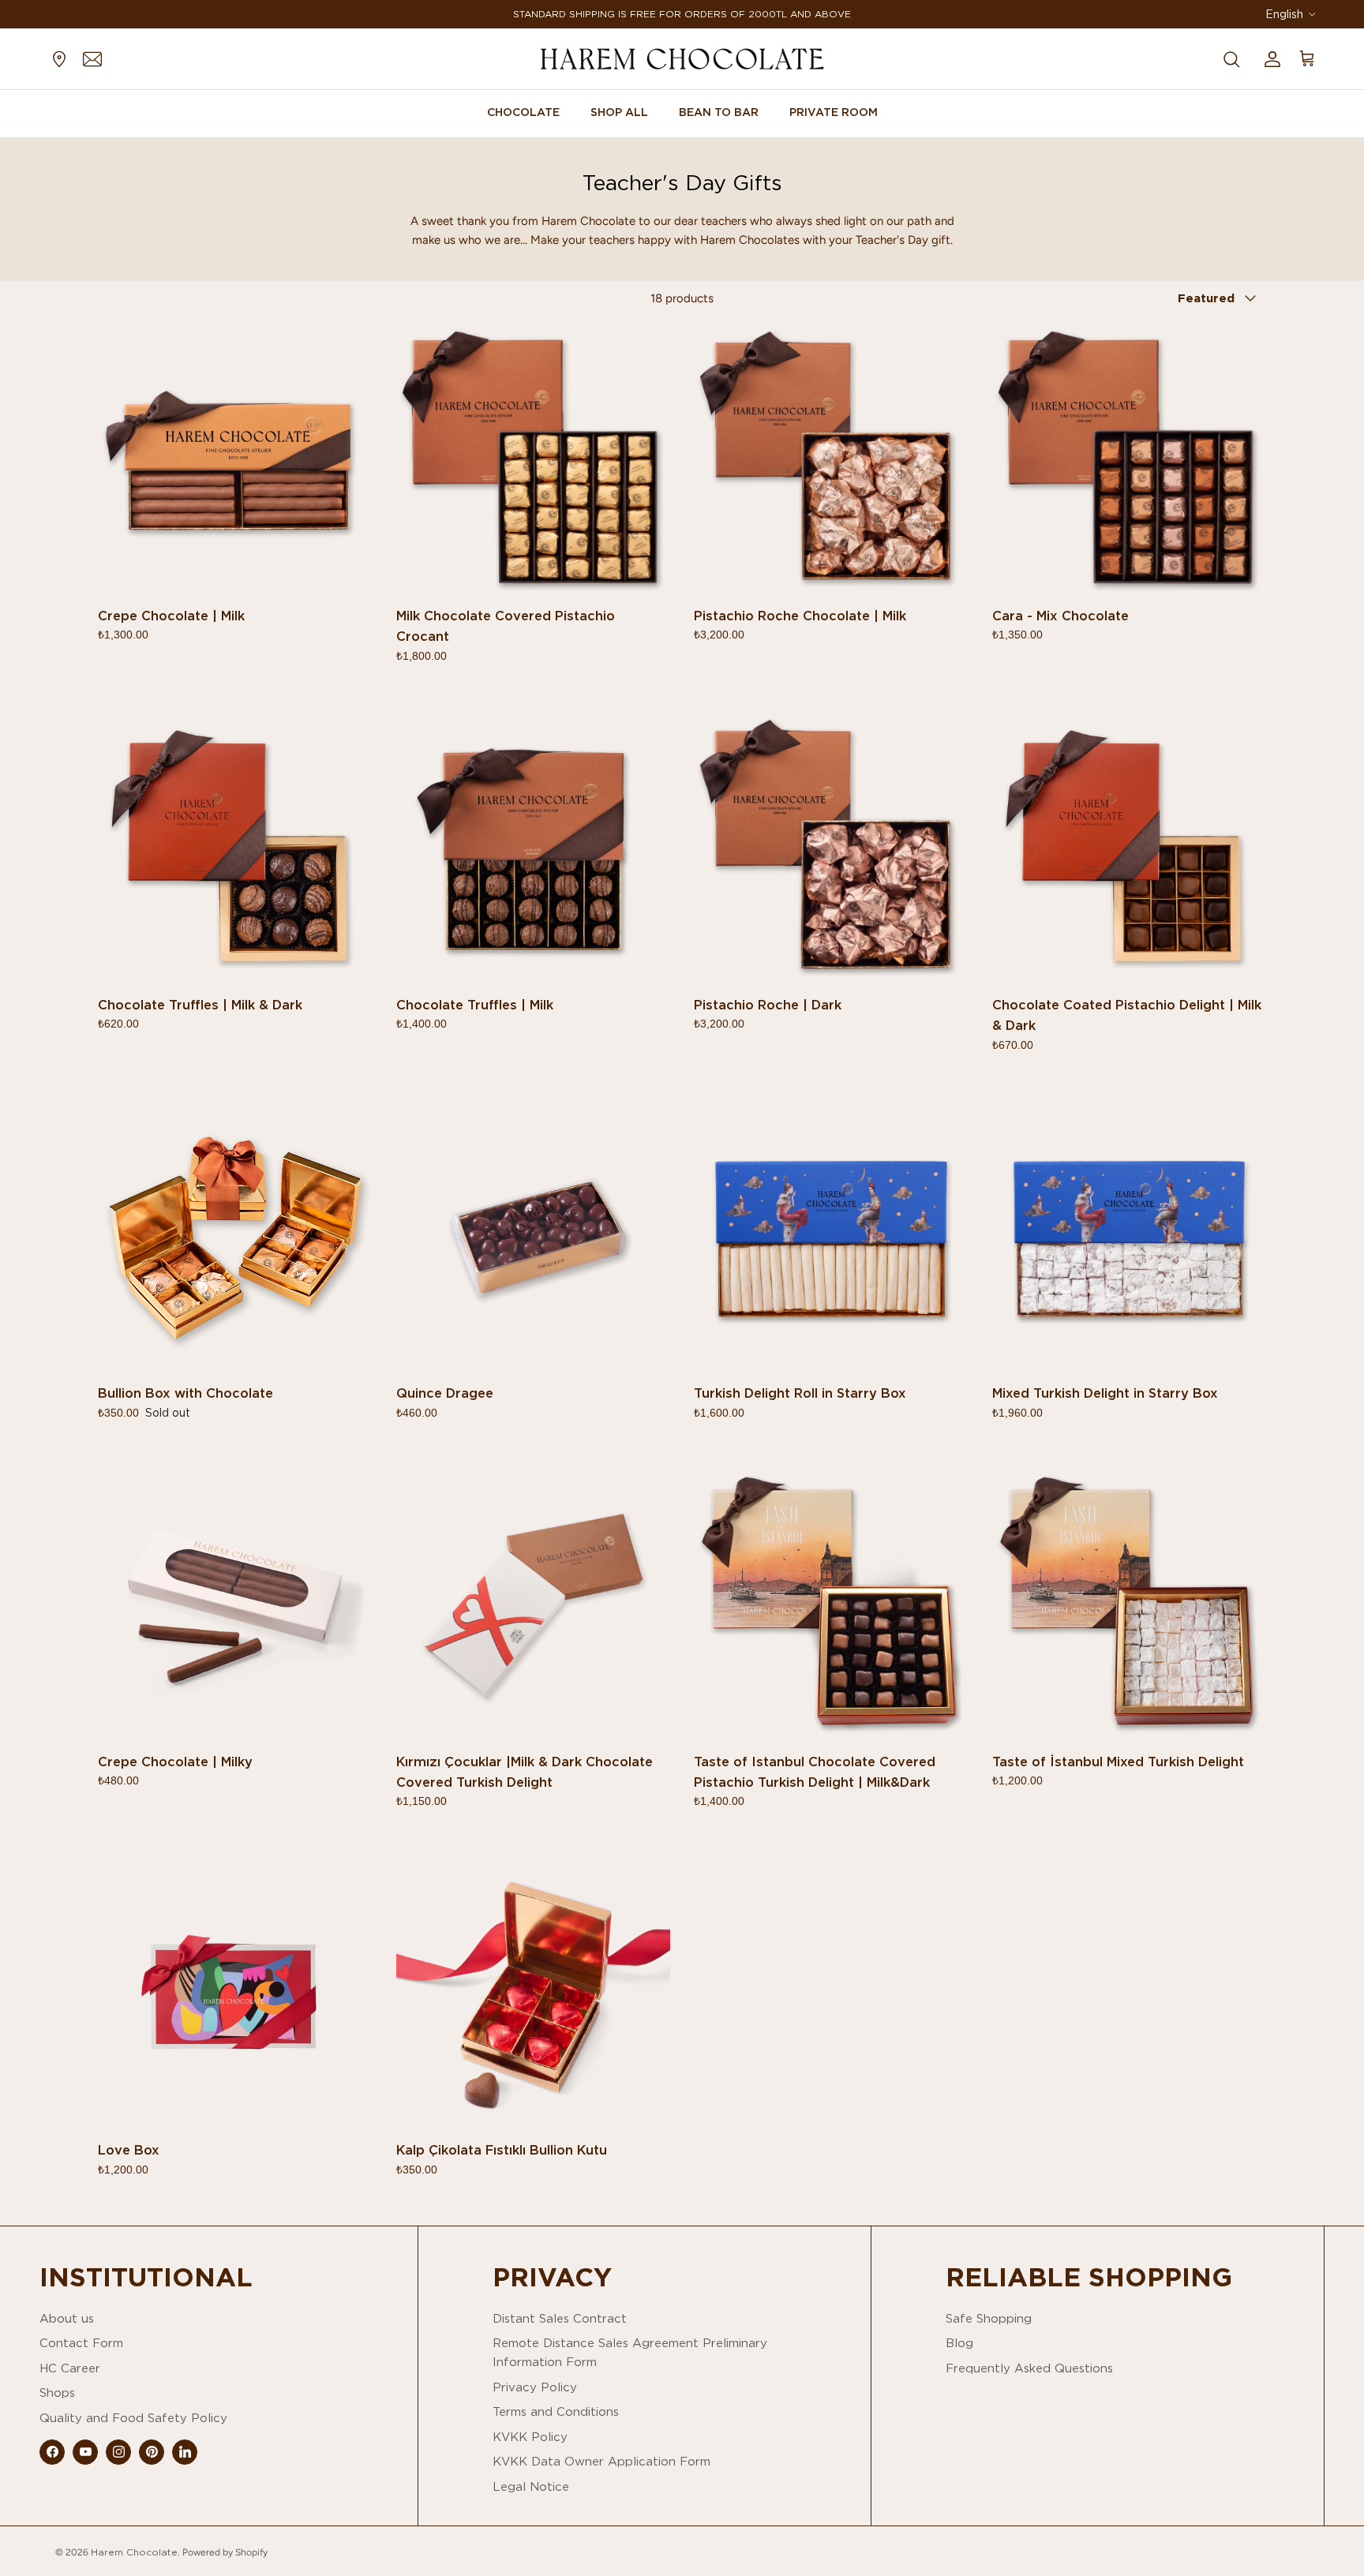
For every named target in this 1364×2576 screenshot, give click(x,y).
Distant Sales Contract (560, 2318)
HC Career (70, 2368)
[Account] (1269, 58)
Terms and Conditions (556, 2411)
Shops (57, 2393)
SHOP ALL (619, 112)
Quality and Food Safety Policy (133, 2418)
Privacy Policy (535, 2387)
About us (67, 2318)
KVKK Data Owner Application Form (601, 2461)
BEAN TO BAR (719, 112)
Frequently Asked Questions (1029, 2368)
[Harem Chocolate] (682, 59)
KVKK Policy (530, 2437)
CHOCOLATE (523, 112)
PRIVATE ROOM (834, 112)
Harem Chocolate (134, 2552)
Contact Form (81, 2343)
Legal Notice (531, 2486)
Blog (959, 2343)
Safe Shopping (989, 2318)
